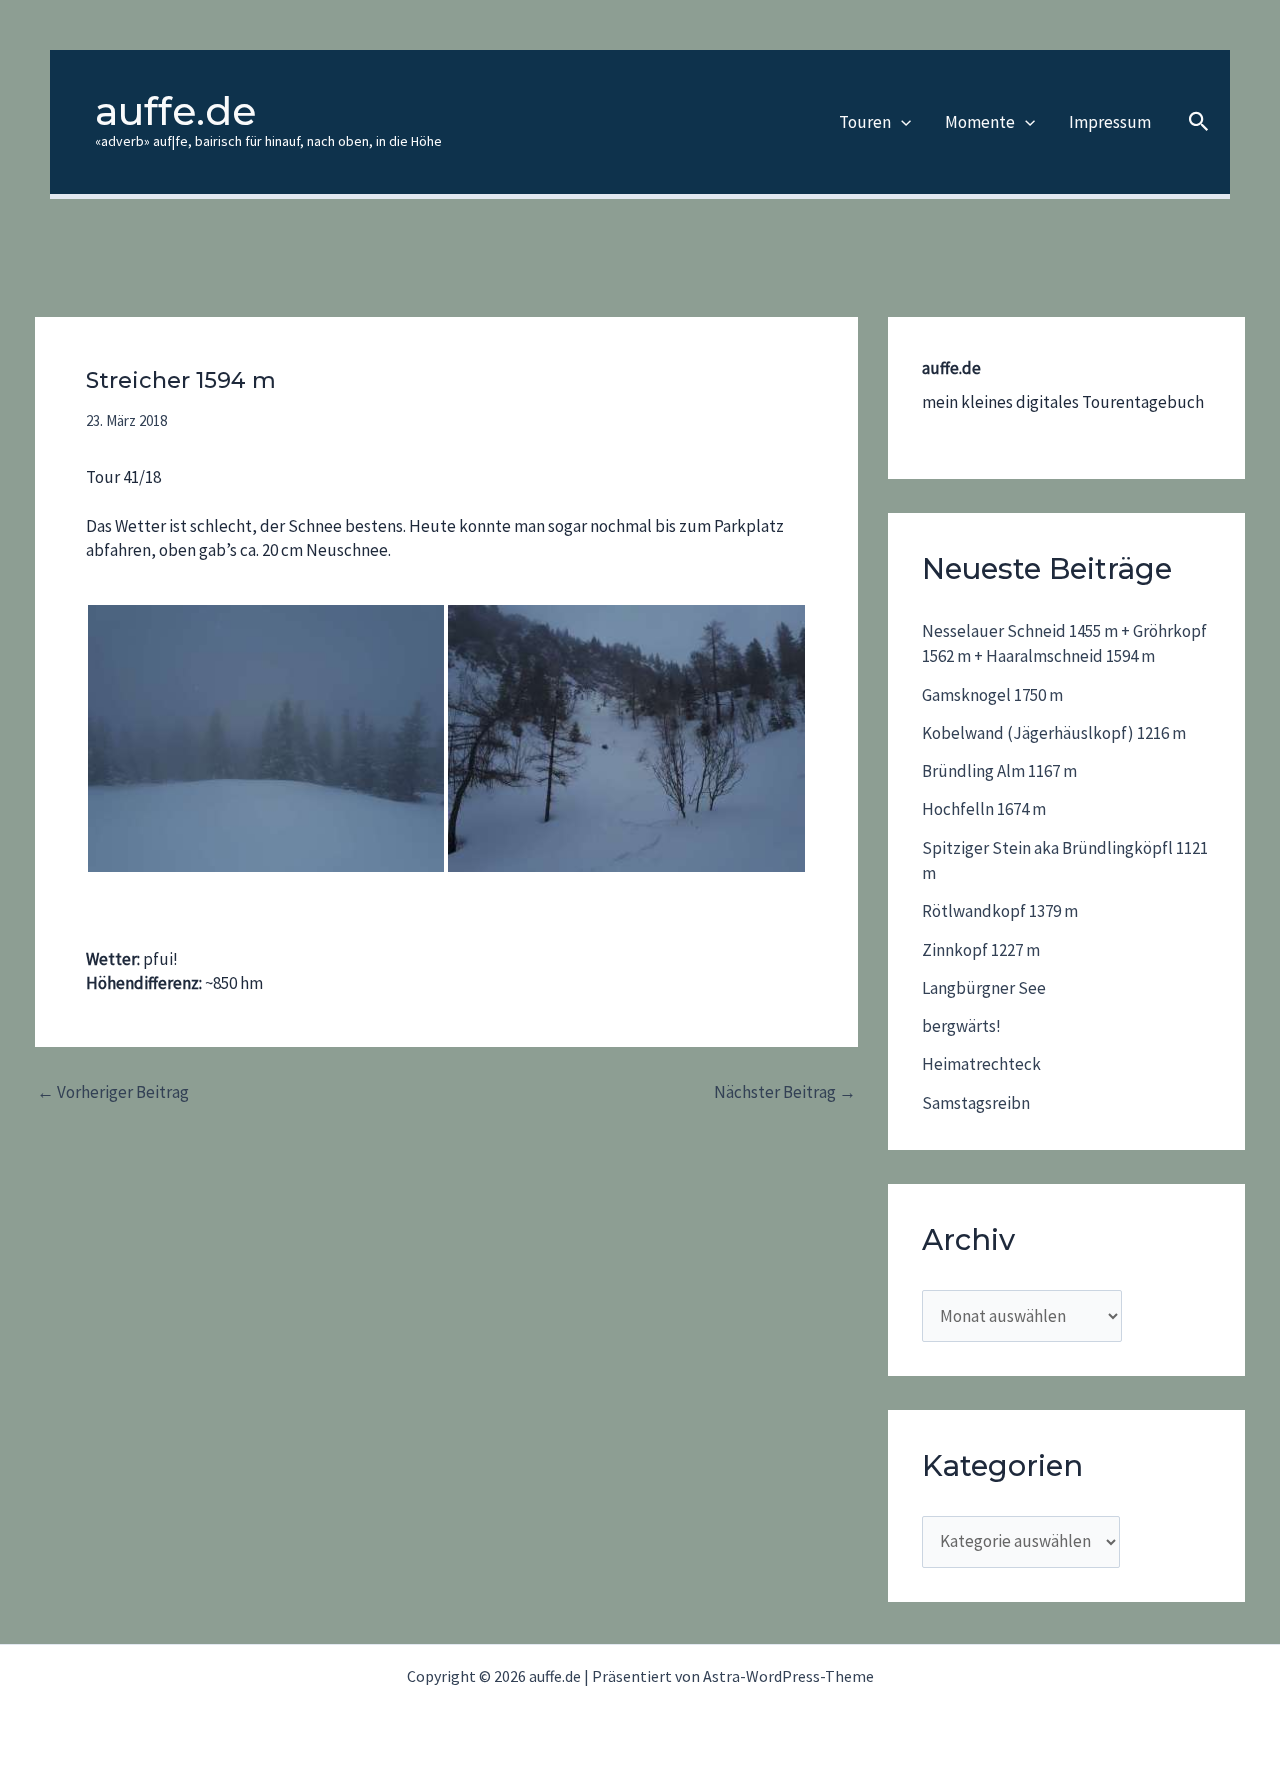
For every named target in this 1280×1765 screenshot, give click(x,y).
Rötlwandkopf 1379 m (1000, 911)
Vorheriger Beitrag (113, 1092)
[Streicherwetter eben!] (266, 738)
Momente (980, 122)
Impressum (1110, 122)
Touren (865, 122)
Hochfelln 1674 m (984, 809)
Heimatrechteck (981, 1064)
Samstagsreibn (976, 1103)
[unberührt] (626, 738)
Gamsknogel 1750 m (992, 695)
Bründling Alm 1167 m (999, 771)
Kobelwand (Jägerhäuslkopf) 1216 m (1054, 733)
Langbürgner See (984, 988)
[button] (901, 122)
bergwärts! (961, 1026)
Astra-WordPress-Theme (788, 1676)
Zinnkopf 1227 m (981, 950)
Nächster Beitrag (785, 1092)
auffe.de (175, 111)
